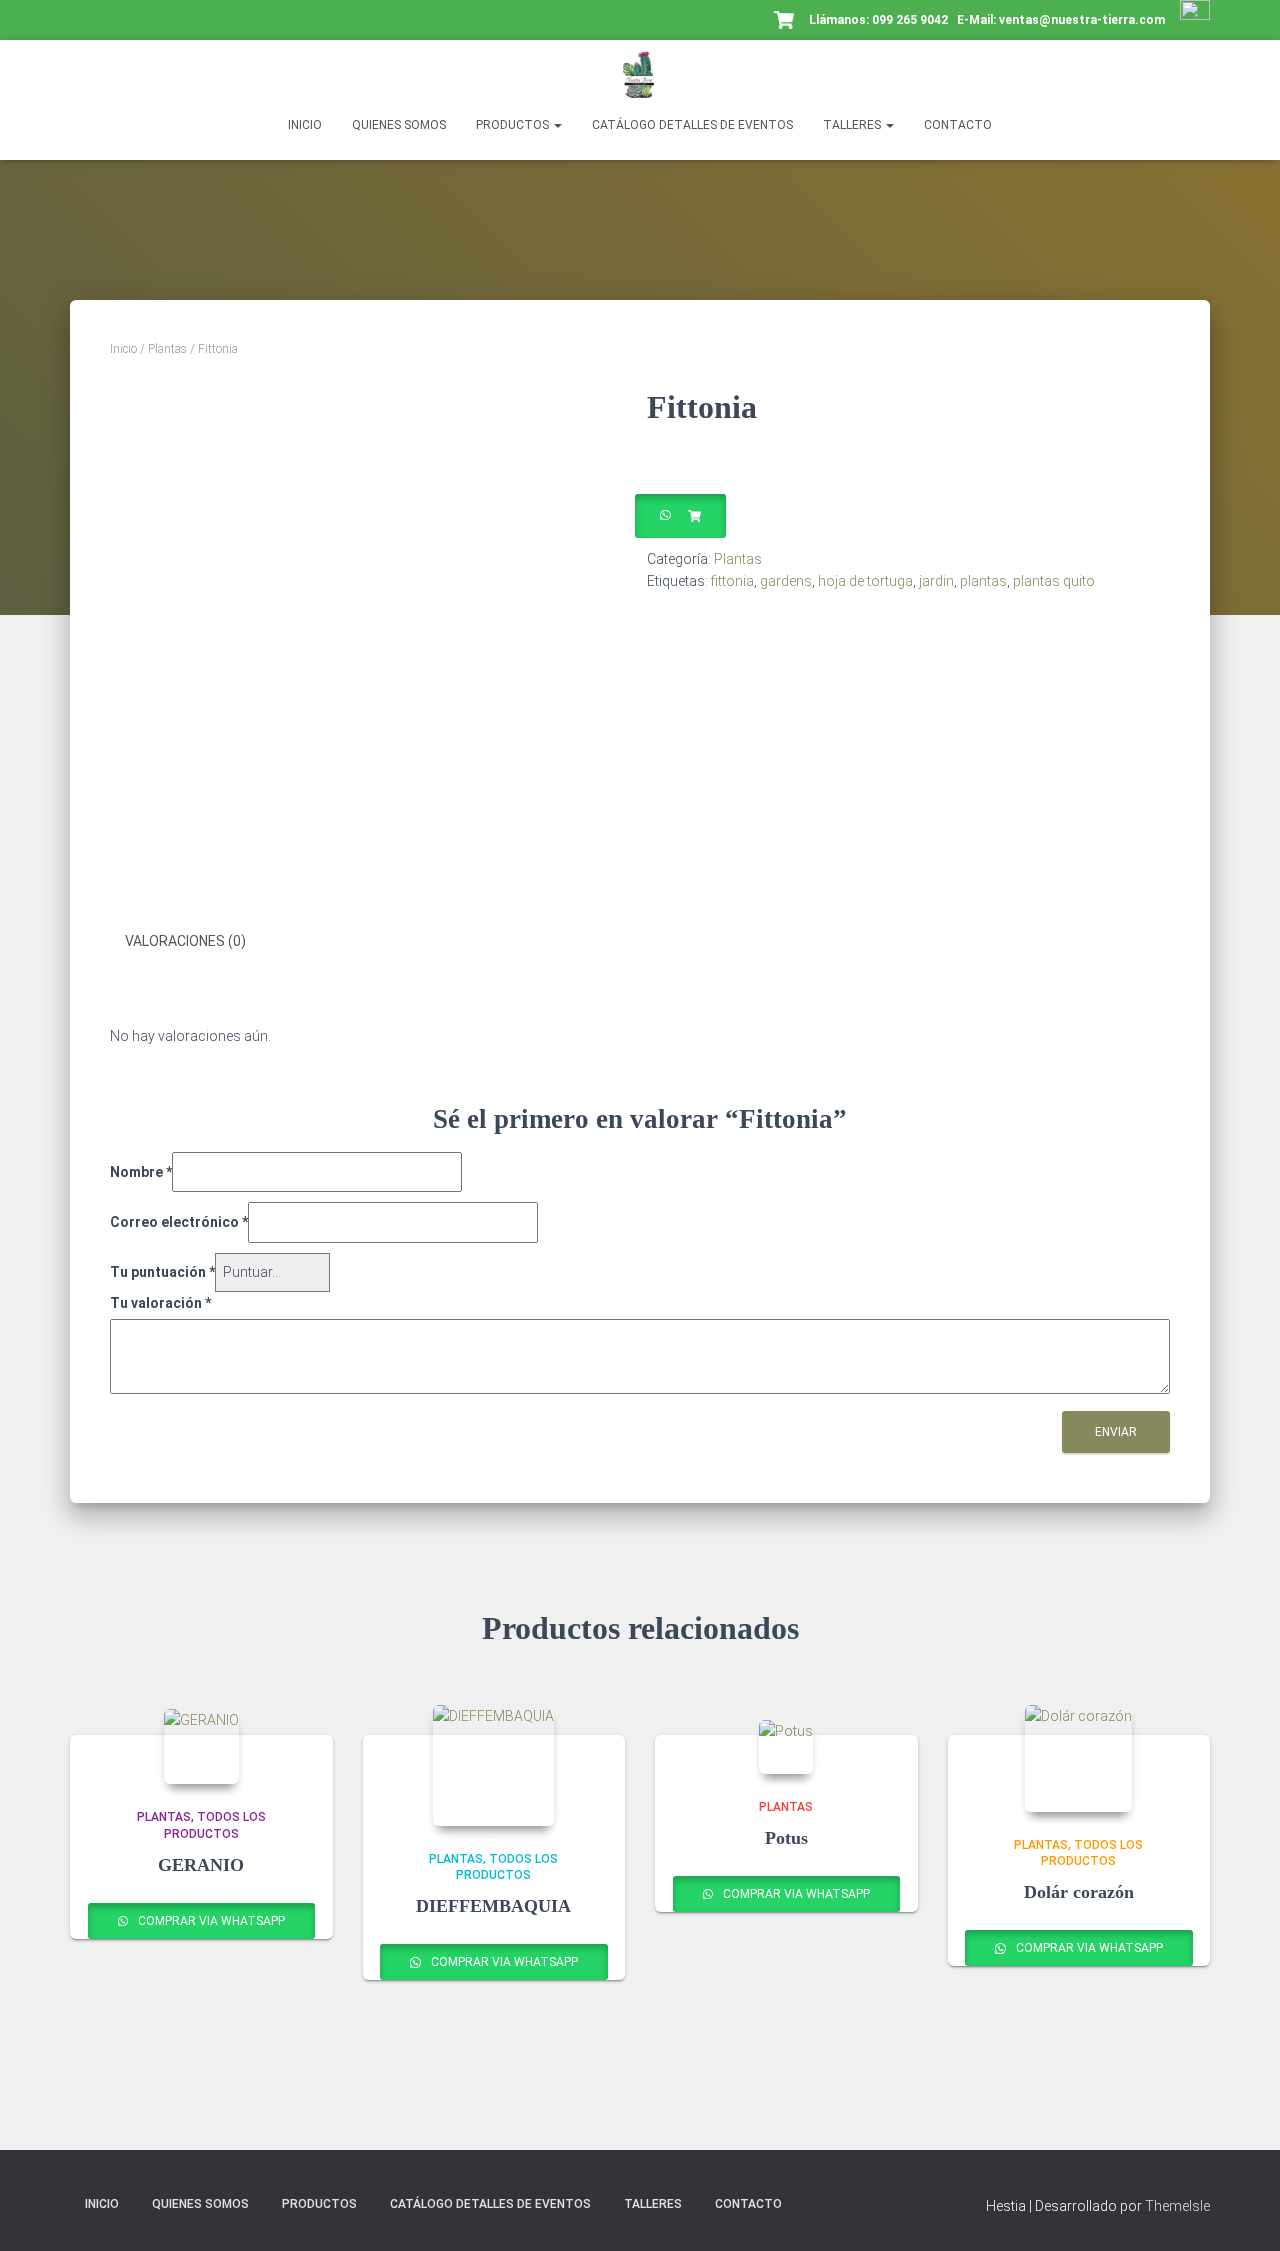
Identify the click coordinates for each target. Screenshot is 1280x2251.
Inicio (305, 125)
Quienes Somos (399, 125)
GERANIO (201, 1865)
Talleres (853, 125)
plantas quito (1054, 581)
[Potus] (786, 1747)
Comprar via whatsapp (210, 1921)
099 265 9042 (910, 20)
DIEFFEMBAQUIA (493, 1906)
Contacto (958, 125)
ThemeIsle (1177, 2206)
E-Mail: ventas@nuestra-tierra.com (1062, 20)
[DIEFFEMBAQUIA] (493, 1765)
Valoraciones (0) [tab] (185, 941)
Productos (514, 125)
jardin (936, 581)
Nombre (141, 1172)
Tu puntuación (162, 1272)
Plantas (167, 349)
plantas (983, 581)
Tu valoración (160, 1303)
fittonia (732, 581)
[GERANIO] (201, 1746)
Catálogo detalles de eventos (692, 125)
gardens (786, 581)
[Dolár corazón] (1078, 1758)
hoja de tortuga (865, 581)
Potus (786, 1838)
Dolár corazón (1079, 1892)
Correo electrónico (179, 1222)
